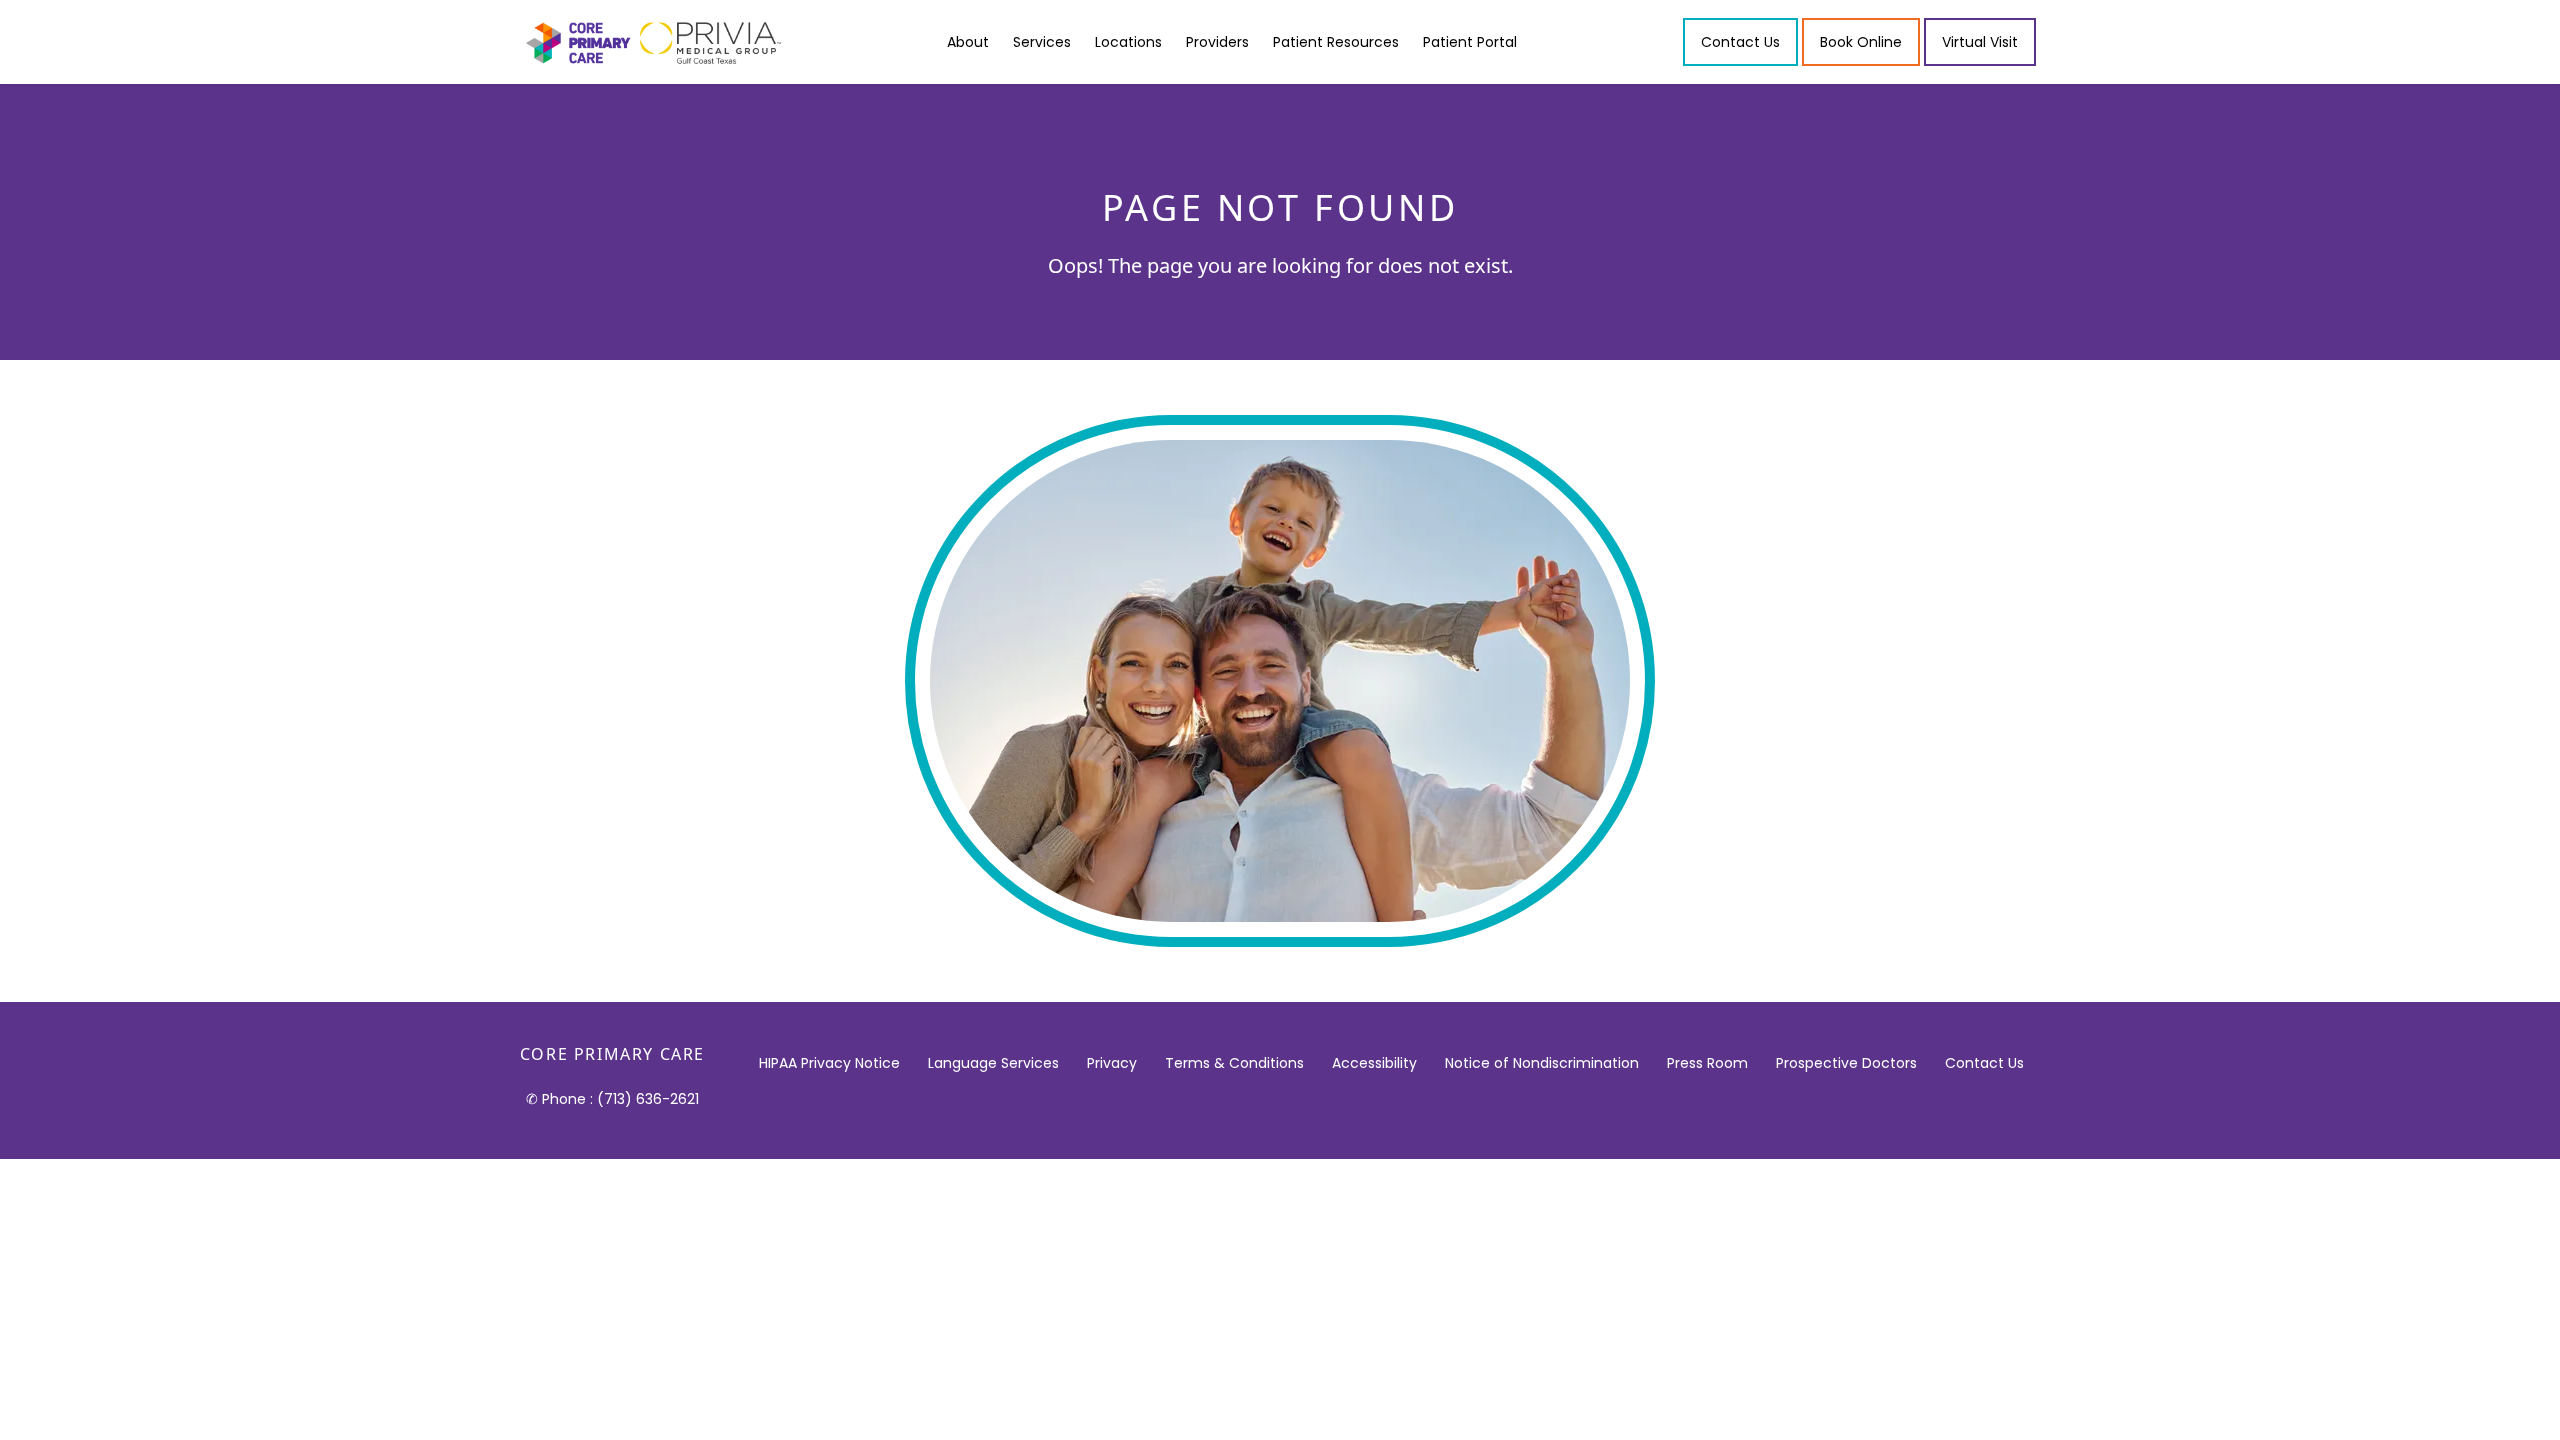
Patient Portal (1470, 42)
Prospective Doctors (1846, 1063)
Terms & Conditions (1234, 1063)
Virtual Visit (1980, 42)
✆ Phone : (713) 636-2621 (612, 1099)
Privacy (1112, 1063)
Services (1042, 42)
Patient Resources (1336, 42)
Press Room (1707, 1063)
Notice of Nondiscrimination (1542, 1063)
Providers (1217, 42)
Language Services (993, 1063)
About (968, 42)
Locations (1128, 42)
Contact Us (1984, 1063)
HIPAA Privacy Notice (829, 1063)
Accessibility (1374, 1063)
